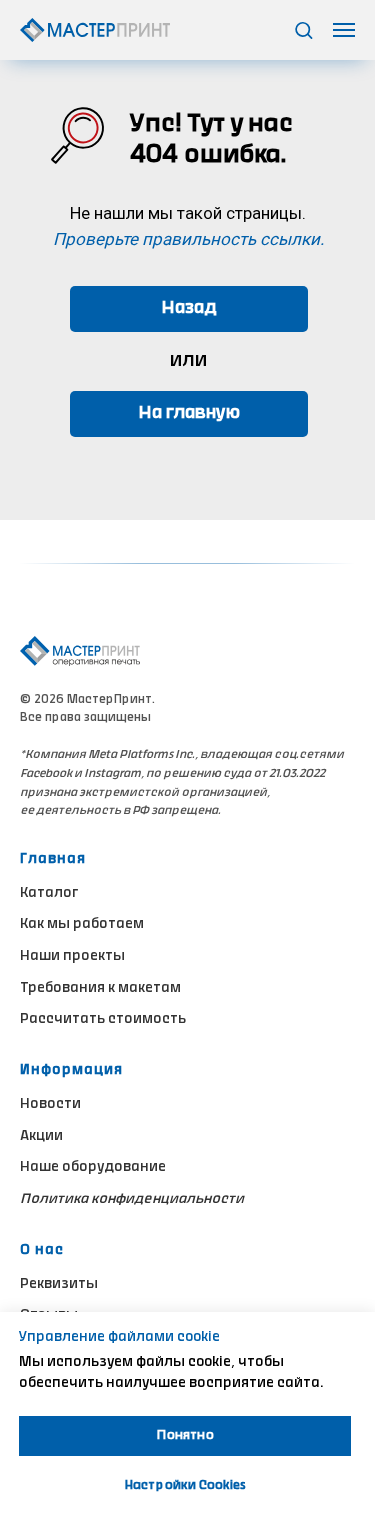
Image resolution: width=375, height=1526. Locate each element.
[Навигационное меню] (344, 30)
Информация (71, 1071)
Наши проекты (72, 957)
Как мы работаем (82, 925)
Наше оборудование (93, 1168)
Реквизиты (59, 1285)
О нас (42, 1251)
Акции (41, 1137)
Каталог (49, 894)
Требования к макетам (100, 989)
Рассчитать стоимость (103, 1020)
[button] (303, 29)
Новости (50, 1105)
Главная (53, 860)
